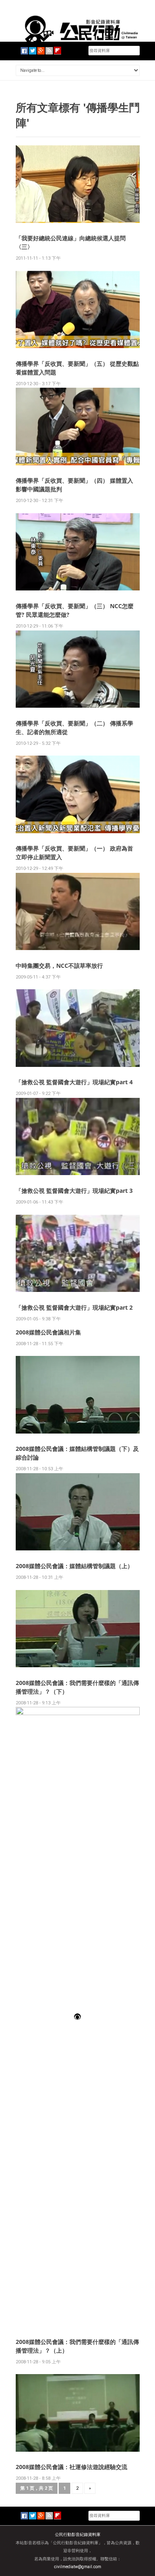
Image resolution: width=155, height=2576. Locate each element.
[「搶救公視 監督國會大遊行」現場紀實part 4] (78, 1028)
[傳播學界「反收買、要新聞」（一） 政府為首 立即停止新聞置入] (78, 794)
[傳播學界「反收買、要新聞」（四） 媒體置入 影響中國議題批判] (78, 426)
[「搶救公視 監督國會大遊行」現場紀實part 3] (78, 1136)
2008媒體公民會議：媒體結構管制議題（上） (74, 1566)
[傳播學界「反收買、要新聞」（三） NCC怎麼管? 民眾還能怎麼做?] (78, 551)
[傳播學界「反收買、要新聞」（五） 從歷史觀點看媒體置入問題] (78, 309)
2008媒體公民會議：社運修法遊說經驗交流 (72, 2467)
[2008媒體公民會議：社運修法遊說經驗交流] (78, 2412)
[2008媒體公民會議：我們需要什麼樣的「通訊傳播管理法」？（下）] (78, 1628)
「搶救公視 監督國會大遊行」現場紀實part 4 (74, 1082)
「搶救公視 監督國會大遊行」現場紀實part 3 (74, 1191)
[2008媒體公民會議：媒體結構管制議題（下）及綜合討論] (78, 1394)
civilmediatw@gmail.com (78, 2567)
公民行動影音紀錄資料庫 (78, 2535)
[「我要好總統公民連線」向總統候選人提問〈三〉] (78, 184)
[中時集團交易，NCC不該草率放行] (78, 911)
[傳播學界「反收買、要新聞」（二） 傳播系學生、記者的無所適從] (78, 669)
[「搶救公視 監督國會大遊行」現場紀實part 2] (78, 1253)
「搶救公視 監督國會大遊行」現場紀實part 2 (74, 1307)
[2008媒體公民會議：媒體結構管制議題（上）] (78, 1511)
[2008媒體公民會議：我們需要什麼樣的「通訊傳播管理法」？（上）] (78, 2016)
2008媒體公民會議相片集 (48, 1332)
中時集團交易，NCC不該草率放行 (59, 966)
